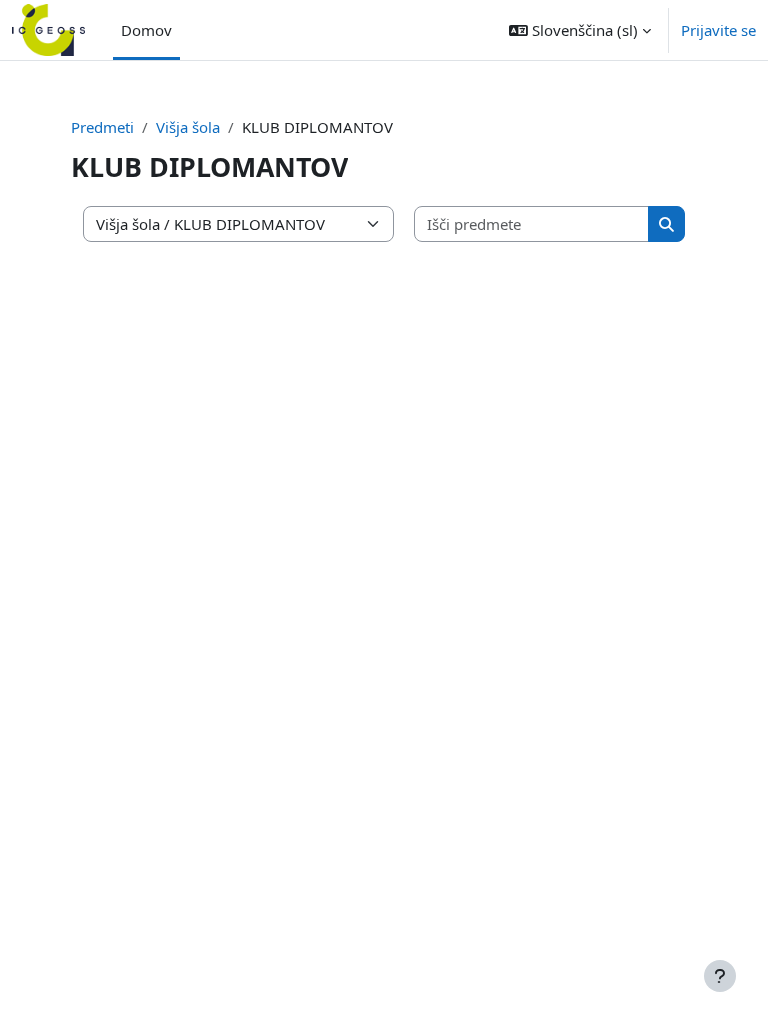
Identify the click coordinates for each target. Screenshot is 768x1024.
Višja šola (188, 127)
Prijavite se (718, 30)
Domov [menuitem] (146, 30)
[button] (580, 30)
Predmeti (102, 127)
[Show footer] (720, 976)
